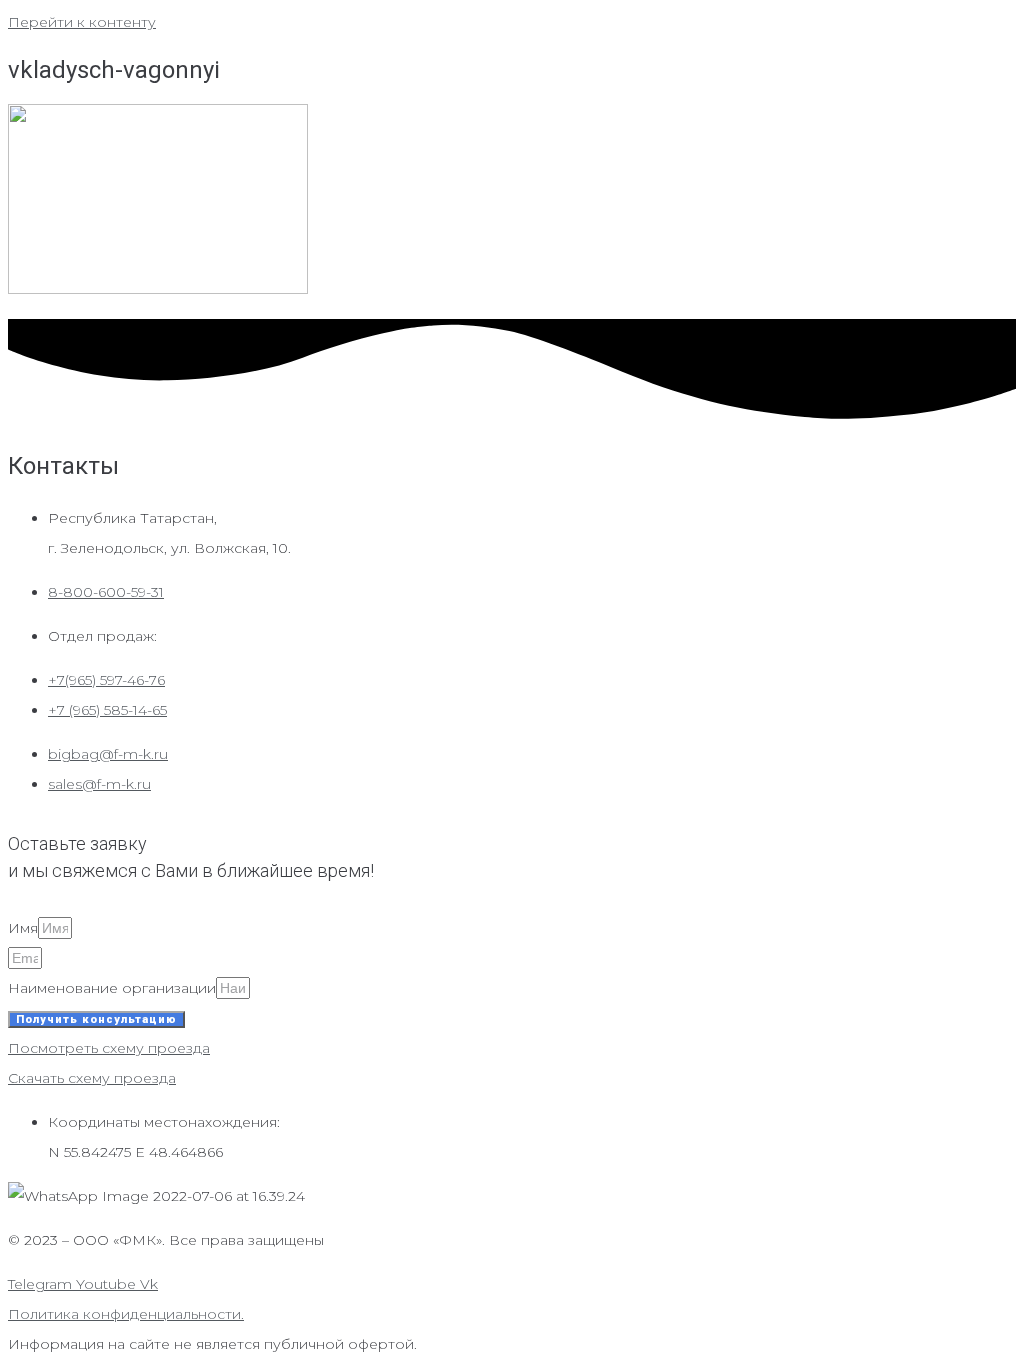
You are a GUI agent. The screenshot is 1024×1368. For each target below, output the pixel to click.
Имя (23, 928)
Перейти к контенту (82, 22)
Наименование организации (112, 988)
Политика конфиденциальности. (126, 1314)
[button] (109, 1048)
